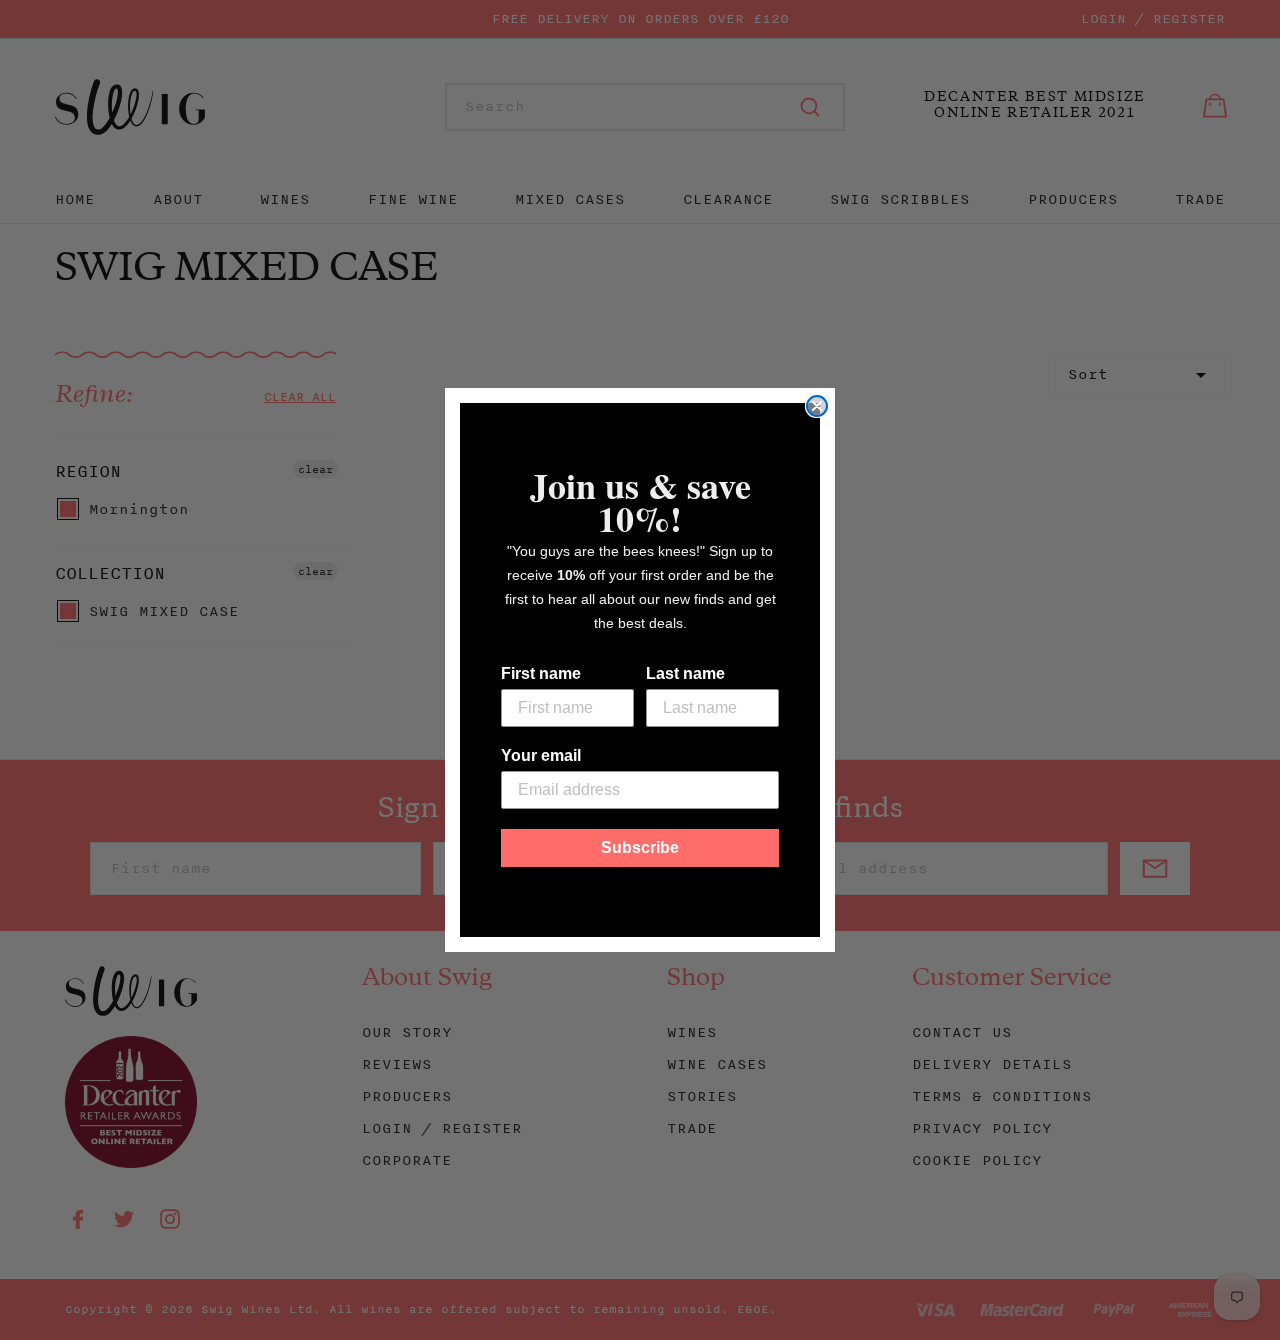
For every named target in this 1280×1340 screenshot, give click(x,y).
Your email (541, 755)
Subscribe (640, 847)
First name (541, 673)
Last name (685, 673)
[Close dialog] (817, 406)
